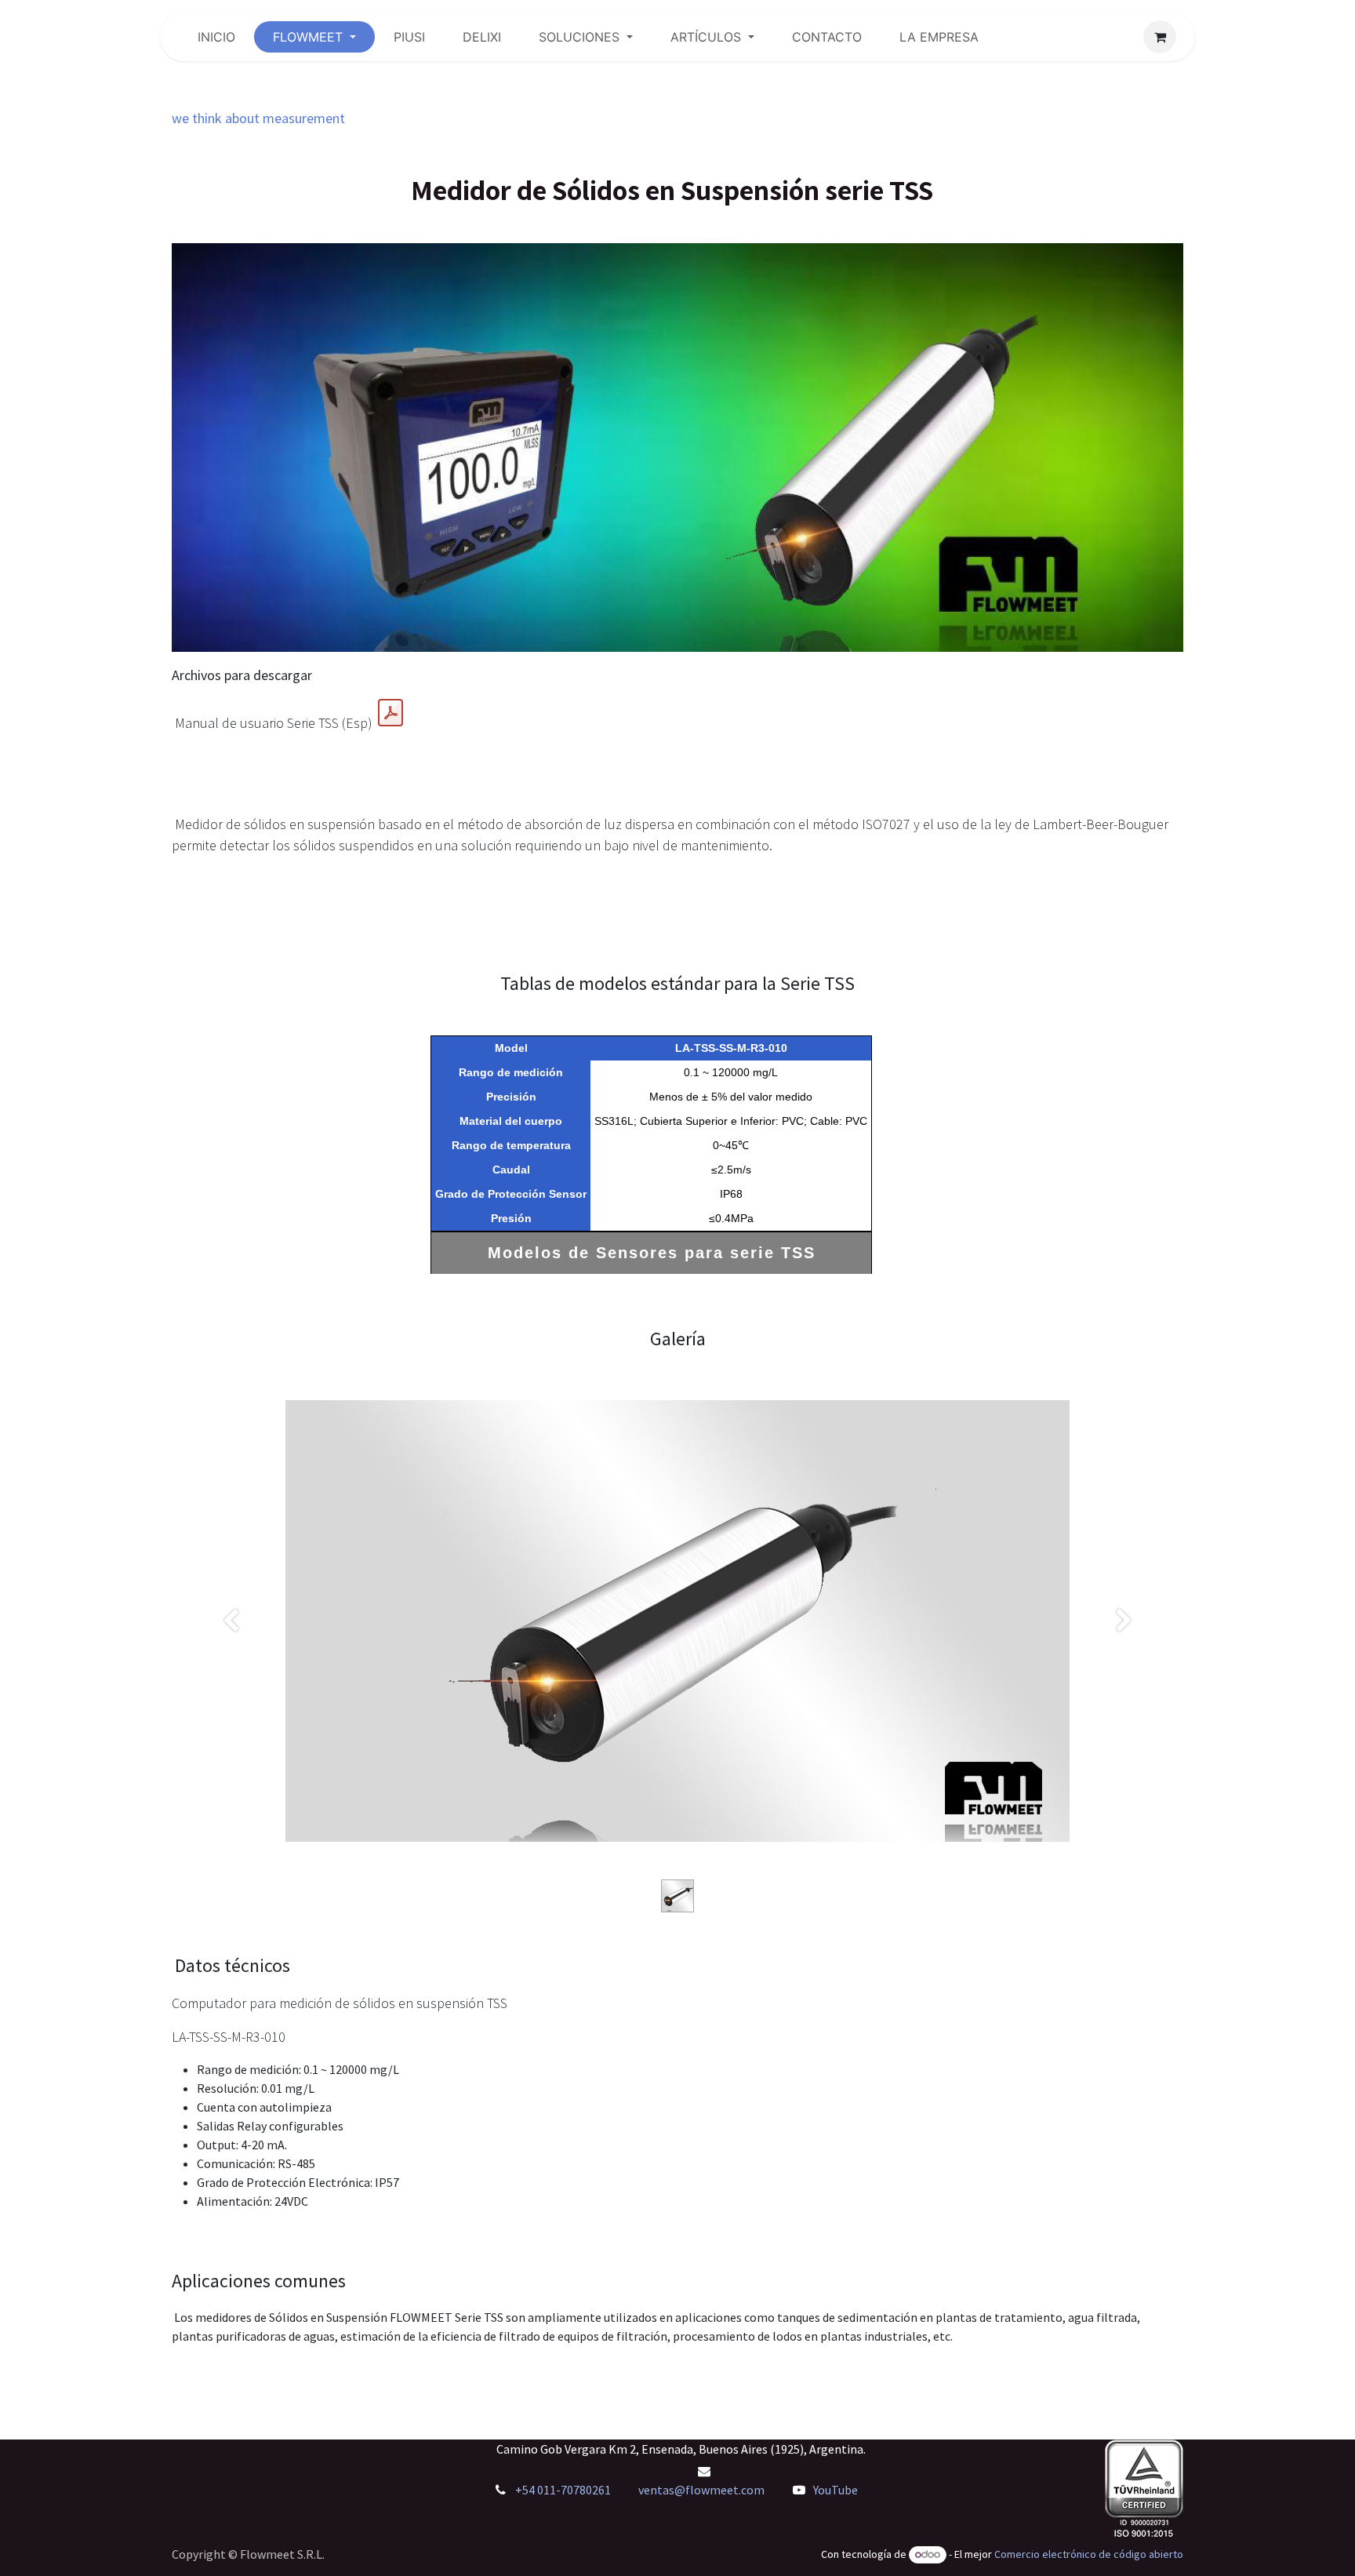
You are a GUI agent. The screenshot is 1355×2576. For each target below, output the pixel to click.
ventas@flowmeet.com (701, 2490)
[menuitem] (216, 37)
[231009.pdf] (391, 713)
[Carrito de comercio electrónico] (1160, 37)
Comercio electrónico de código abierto (1089, 2554)
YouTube (836, 2490)
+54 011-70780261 (564, 2490)
